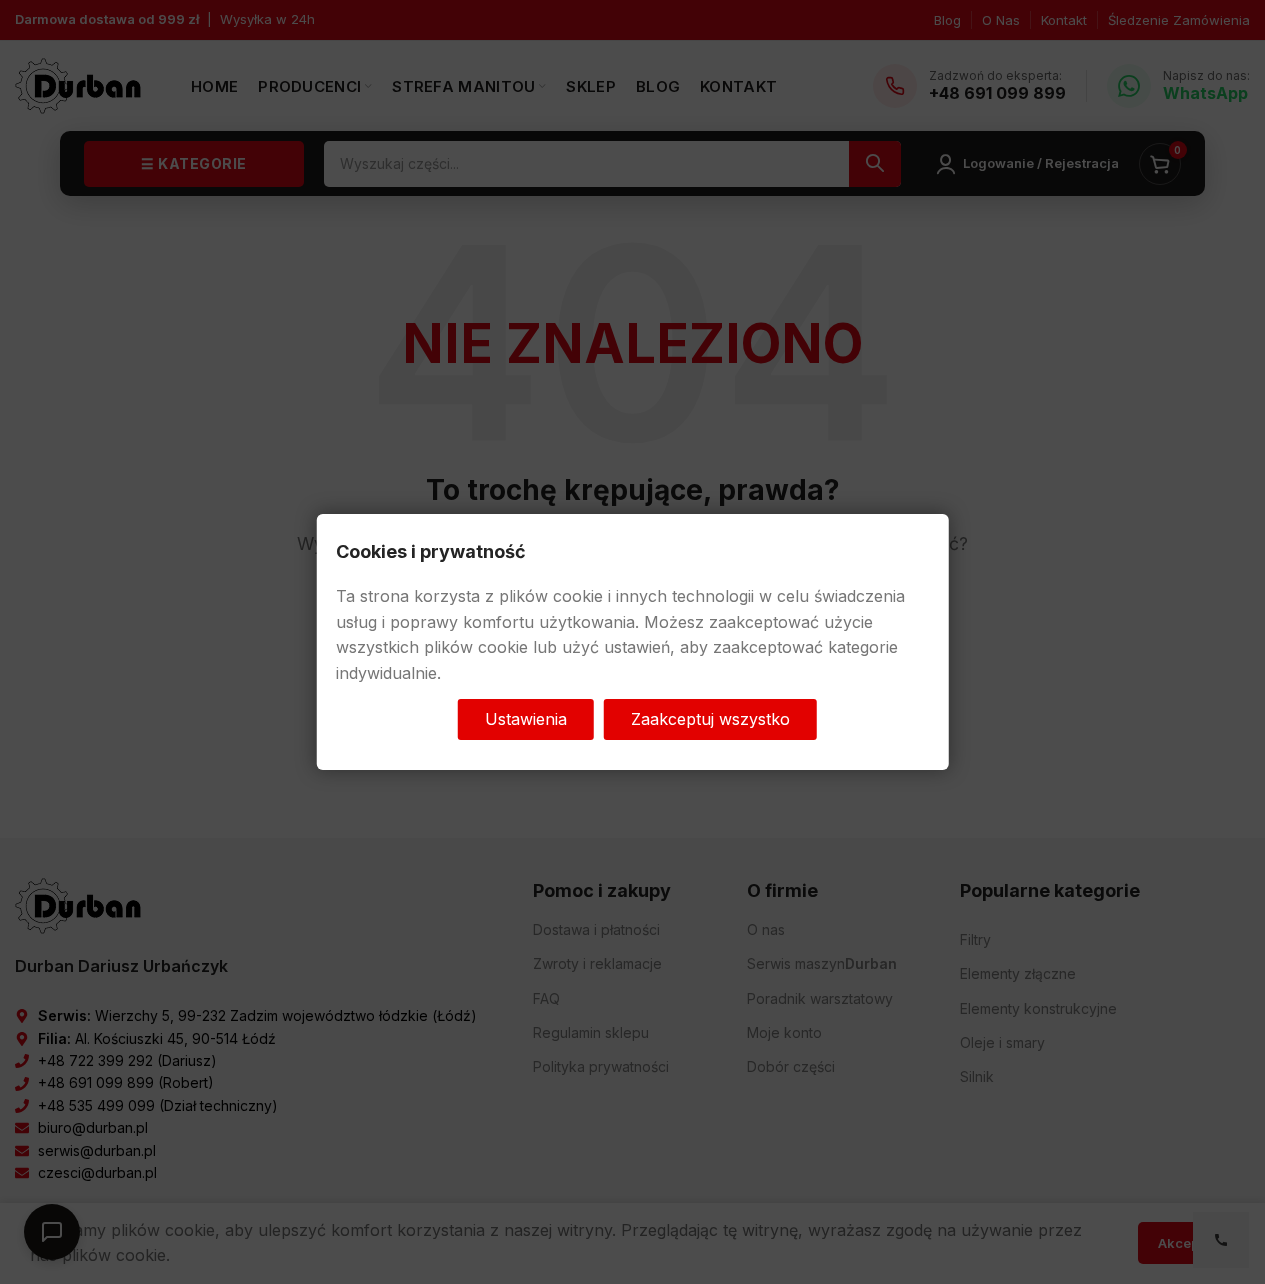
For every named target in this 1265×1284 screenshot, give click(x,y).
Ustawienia (526, 718)
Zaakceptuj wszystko (710, 718)
